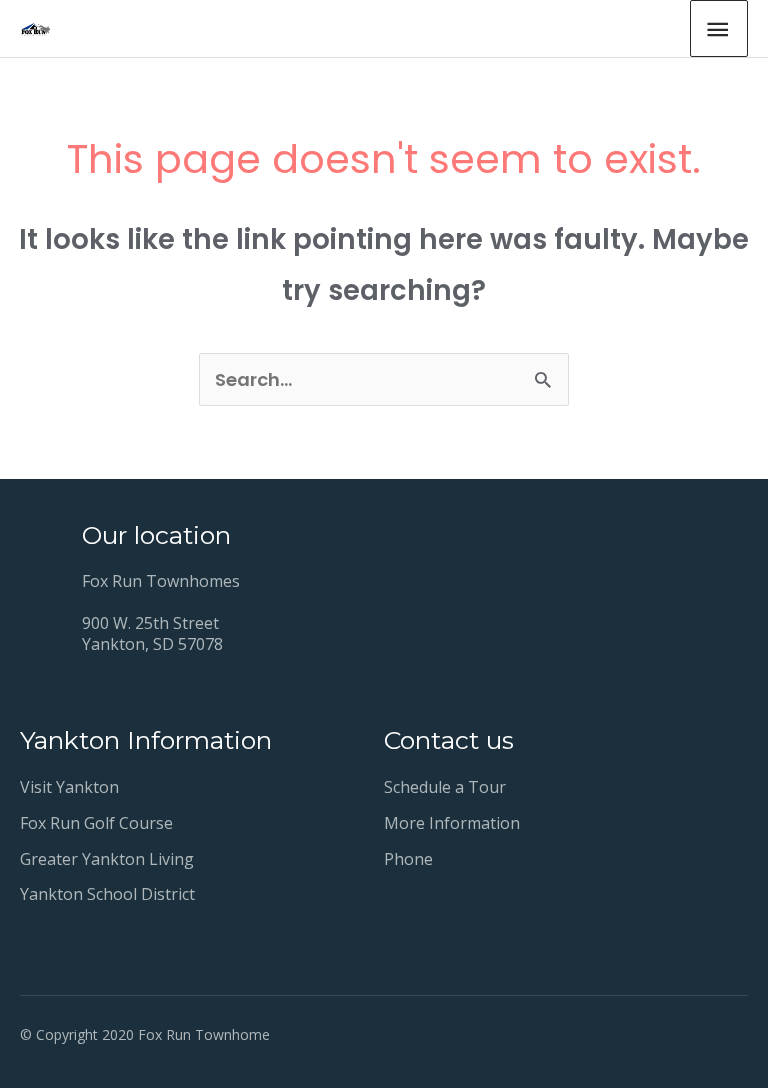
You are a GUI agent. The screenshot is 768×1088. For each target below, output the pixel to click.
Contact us (449, 740)
